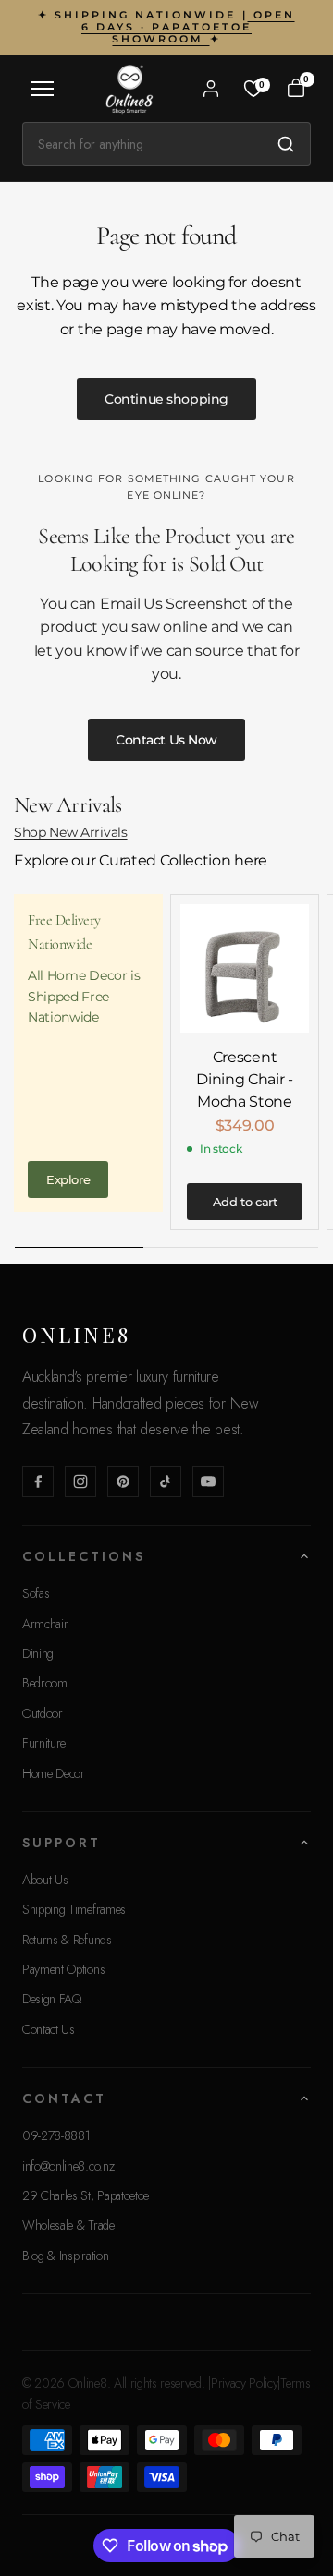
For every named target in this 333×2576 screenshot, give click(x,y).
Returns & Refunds (67, 1940)
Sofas (36, 1593)
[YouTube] (208, 1482)
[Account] (211, 89)
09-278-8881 (56, 2135)
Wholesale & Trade (68, 2225)
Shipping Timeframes (74, 1909)
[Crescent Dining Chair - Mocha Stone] (245, 968)
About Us (45, 1880)
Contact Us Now (166, 740)
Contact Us (49, 2029)
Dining (38, 1653)
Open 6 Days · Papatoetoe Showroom (188, 27)
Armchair (45, 1624)
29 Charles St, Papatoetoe (86, 2195)
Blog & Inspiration (65, 2256)
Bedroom (45, 1683)
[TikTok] (166, 1482)
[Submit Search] (286, 144)
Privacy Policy (245, 2383)
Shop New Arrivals (71, 832)
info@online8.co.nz (68, 2166)
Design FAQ (52, 1999)
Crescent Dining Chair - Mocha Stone (245, 1079)
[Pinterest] (123, 1482)
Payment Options (63, 1969)
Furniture (44, 1743)
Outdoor (43, 1713)
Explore (68, 1179)
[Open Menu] (43, 89)
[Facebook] (38, 1482)
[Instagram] (80, 1482)
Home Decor (54, 1773)
